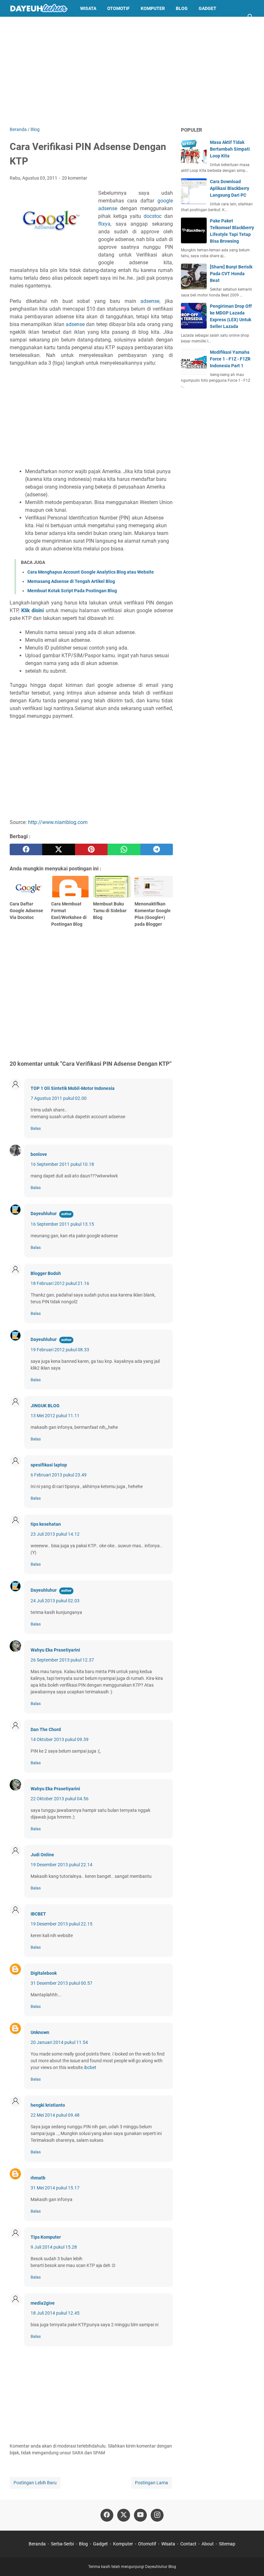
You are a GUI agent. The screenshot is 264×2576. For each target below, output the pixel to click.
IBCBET (38, 1914)
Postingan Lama (151, 2483)
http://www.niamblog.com (58, 822)
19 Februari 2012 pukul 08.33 (60, 1350)
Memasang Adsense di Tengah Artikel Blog (71, 581)
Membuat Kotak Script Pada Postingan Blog (72, 591)
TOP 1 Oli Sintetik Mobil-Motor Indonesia (73, 1088)
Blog (182, 8)
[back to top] (251, 2562)
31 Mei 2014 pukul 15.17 (55, 2188)
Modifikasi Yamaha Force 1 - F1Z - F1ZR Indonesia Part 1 (230, 359)
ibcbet (90, 2067)
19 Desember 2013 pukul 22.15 (61, 1924)
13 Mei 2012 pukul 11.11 (55, 1416)
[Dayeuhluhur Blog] (39, 8)
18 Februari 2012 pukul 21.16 (60, 1283)
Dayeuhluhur (44, 1213)
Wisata (88, 8)
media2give (43, 2303)
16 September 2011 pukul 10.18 (62, 1164)
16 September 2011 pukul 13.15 (62, 1224)
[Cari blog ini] (250, 17)
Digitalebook (44, 1973)
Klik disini (33, 610)
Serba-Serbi (62, 2544)
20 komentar (75, 178)
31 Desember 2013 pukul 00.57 (61, 1983)
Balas (36, 1128)
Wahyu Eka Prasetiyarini (55, 1650)
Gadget (207, 8)
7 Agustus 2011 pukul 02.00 (59, 1098)
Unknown (40, 2032)
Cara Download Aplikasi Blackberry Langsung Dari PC (230, 188)
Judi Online (42, 1855)
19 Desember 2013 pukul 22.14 (61, 1865)
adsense (150, 301)
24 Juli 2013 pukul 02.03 (55, 1601)
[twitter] (58, 849)
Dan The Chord (46, 1729)
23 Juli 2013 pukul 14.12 (55, 1534)
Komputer (153, 8)
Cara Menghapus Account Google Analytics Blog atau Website (91, 572)
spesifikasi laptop (49, 1465)
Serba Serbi (29, 25)
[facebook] (26, 849)
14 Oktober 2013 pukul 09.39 (60, 1739)
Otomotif (118, 8)
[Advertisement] (132, 71)
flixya (104, 224)
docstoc (153, 216)
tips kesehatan (46, 1524)
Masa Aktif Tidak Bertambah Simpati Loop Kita (230, 149)
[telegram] (157, 849)
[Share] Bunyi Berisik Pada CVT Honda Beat (231, 274)
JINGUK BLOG (45, 1406)
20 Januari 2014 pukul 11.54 (59, 2042)
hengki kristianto (48, 2105)
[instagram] (157, 2515)
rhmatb (38, 2178)
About (208, 2544)
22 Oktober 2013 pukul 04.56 (60, 1799)
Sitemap (227, 2544)
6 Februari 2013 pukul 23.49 (59, 1475)
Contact (188, 2544)
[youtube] (140, 2515)
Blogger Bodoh (46, 1273)
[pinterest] (91, 849)
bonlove (39, 1154)
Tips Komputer (46, 2237)
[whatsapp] (124, 849)
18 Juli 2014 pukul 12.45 (55, 2313)
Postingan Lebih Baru (35, 2483)
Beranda (37, 2544)
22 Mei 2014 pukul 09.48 (55, 2115)
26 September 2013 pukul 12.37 (62, 1660)
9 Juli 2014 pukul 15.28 (54, 2247)
